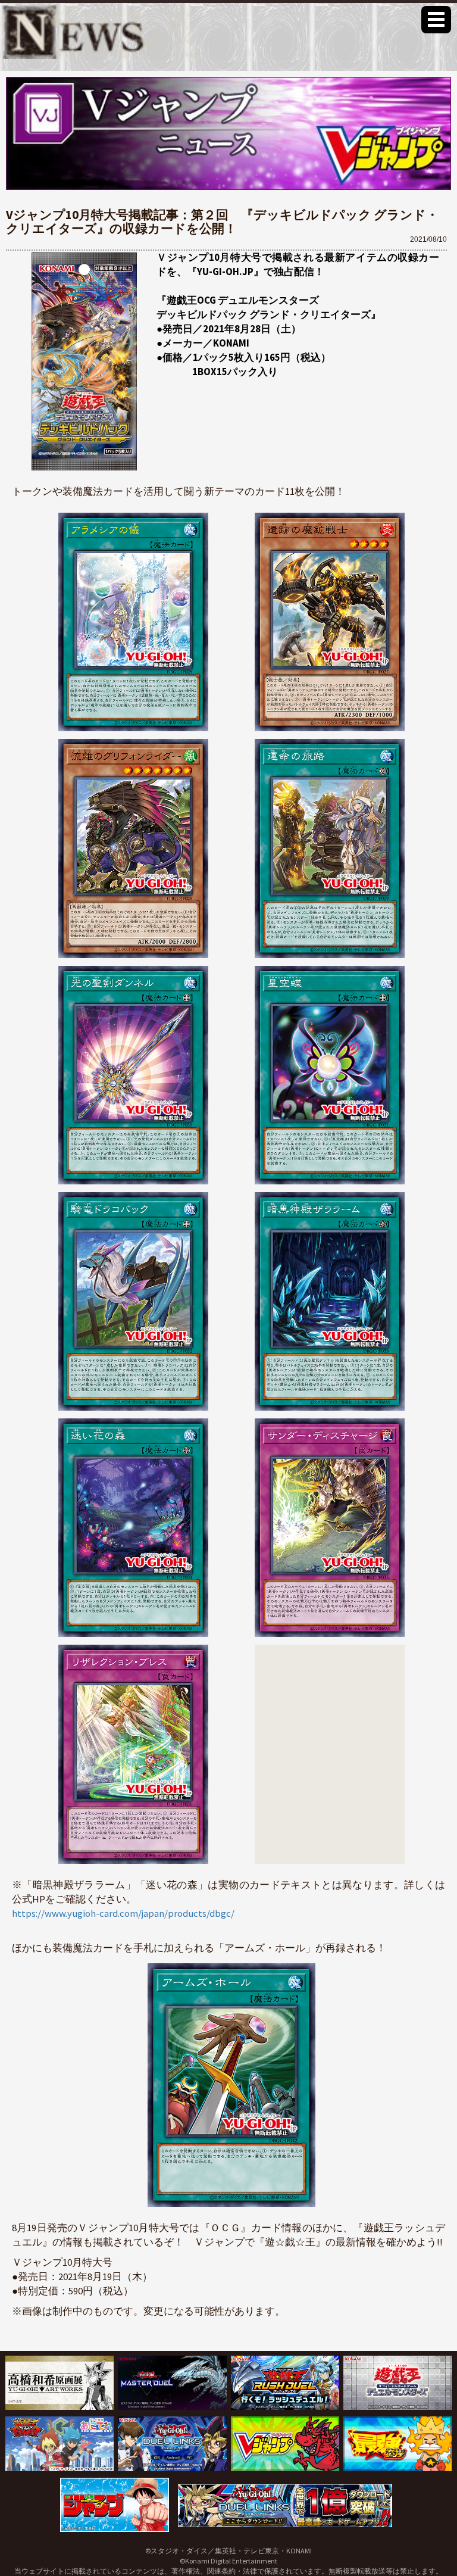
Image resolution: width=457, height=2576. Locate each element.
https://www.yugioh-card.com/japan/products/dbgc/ (123, 1913)
